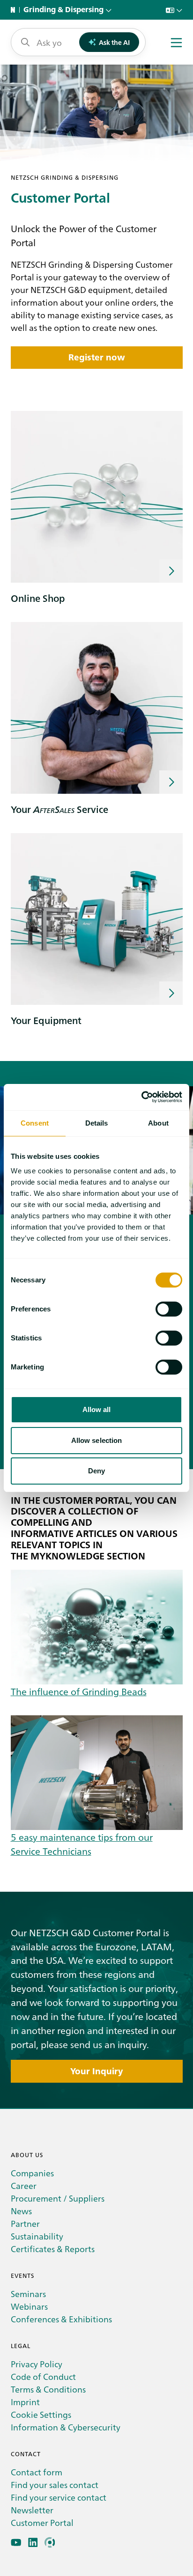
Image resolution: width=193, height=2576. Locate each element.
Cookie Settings (41, 2414)
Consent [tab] (35, 1123)
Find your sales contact (55, 2485)
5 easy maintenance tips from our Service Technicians (82, 1844)
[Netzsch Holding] (15, 10)
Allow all (97, 1409)
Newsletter (32, 2510)
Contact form (37, 2472)
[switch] (169, 1309)
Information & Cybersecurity (66, 2427)
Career (24, 2185)
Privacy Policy (37, 2364)
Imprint (25, 2402)
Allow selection (97, 1440)
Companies (32, 2173)
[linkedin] (33, 2543)
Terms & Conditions (48, 2389)
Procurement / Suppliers (58, 2198)
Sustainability (37, 2236)
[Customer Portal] (50, 2543)
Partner (25, 2223)
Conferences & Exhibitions (61, 2319)
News (21, 2211)
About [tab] (158, 1123)
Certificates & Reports (53, 2249)
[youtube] (16, 2543)
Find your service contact (59, 2497)
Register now (97, 357)
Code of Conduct (43, 2376)
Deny (96, 1471)
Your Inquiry (97, 2071)
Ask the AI (114, 42)
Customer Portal (42, 2522)
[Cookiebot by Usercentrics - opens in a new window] (141, 1097)
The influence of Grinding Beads (79, 1691)
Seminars (28, 2294)
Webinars (29, 2306)
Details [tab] (97, 1123)
